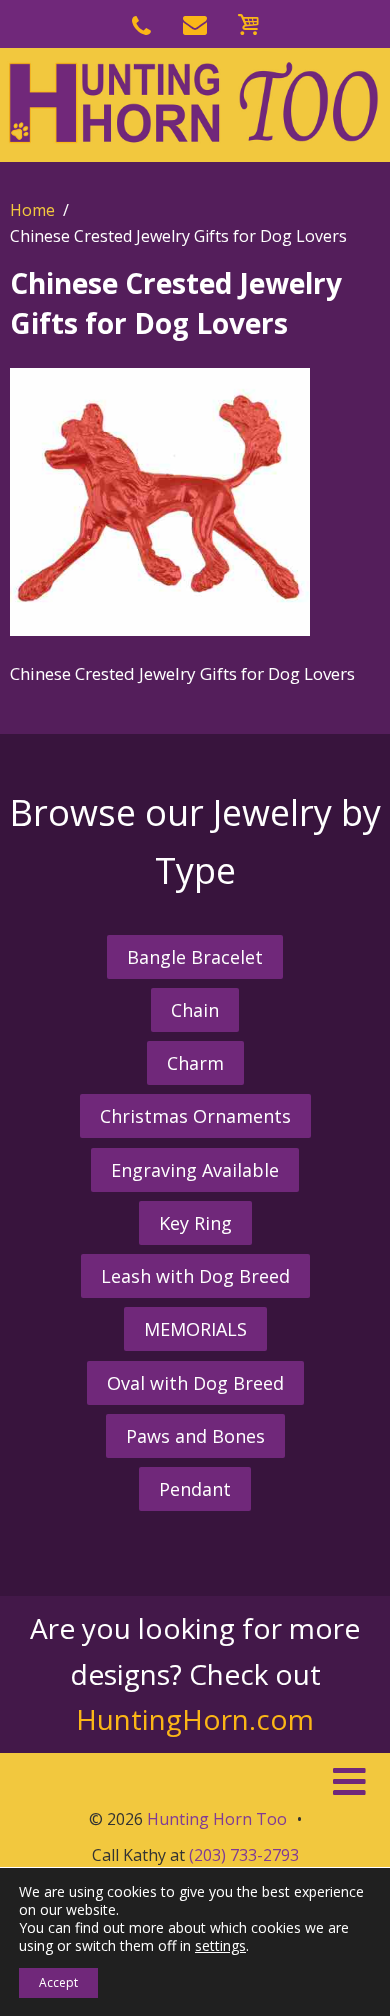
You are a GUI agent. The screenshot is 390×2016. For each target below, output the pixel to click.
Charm (195, 1063)
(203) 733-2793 (244, 1855)
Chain (195, 1010)
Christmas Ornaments (195, 1116)
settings (220, 1946)
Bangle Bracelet (195, 957)
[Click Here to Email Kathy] (195, 21)
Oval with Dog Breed (195, 1383)
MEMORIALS (195, 1329)
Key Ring (195, 1223)
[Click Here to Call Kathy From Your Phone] (142, 21)
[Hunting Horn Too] (195, 102)
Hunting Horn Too (217, 1819)
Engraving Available (195, 1170)
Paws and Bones (195, 1436)
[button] (195, 1782)
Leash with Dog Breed (195, 1276)
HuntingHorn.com (195, 1719)
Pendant (195, 1489)
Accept (58, 1982)
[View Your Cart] (249, 21)
